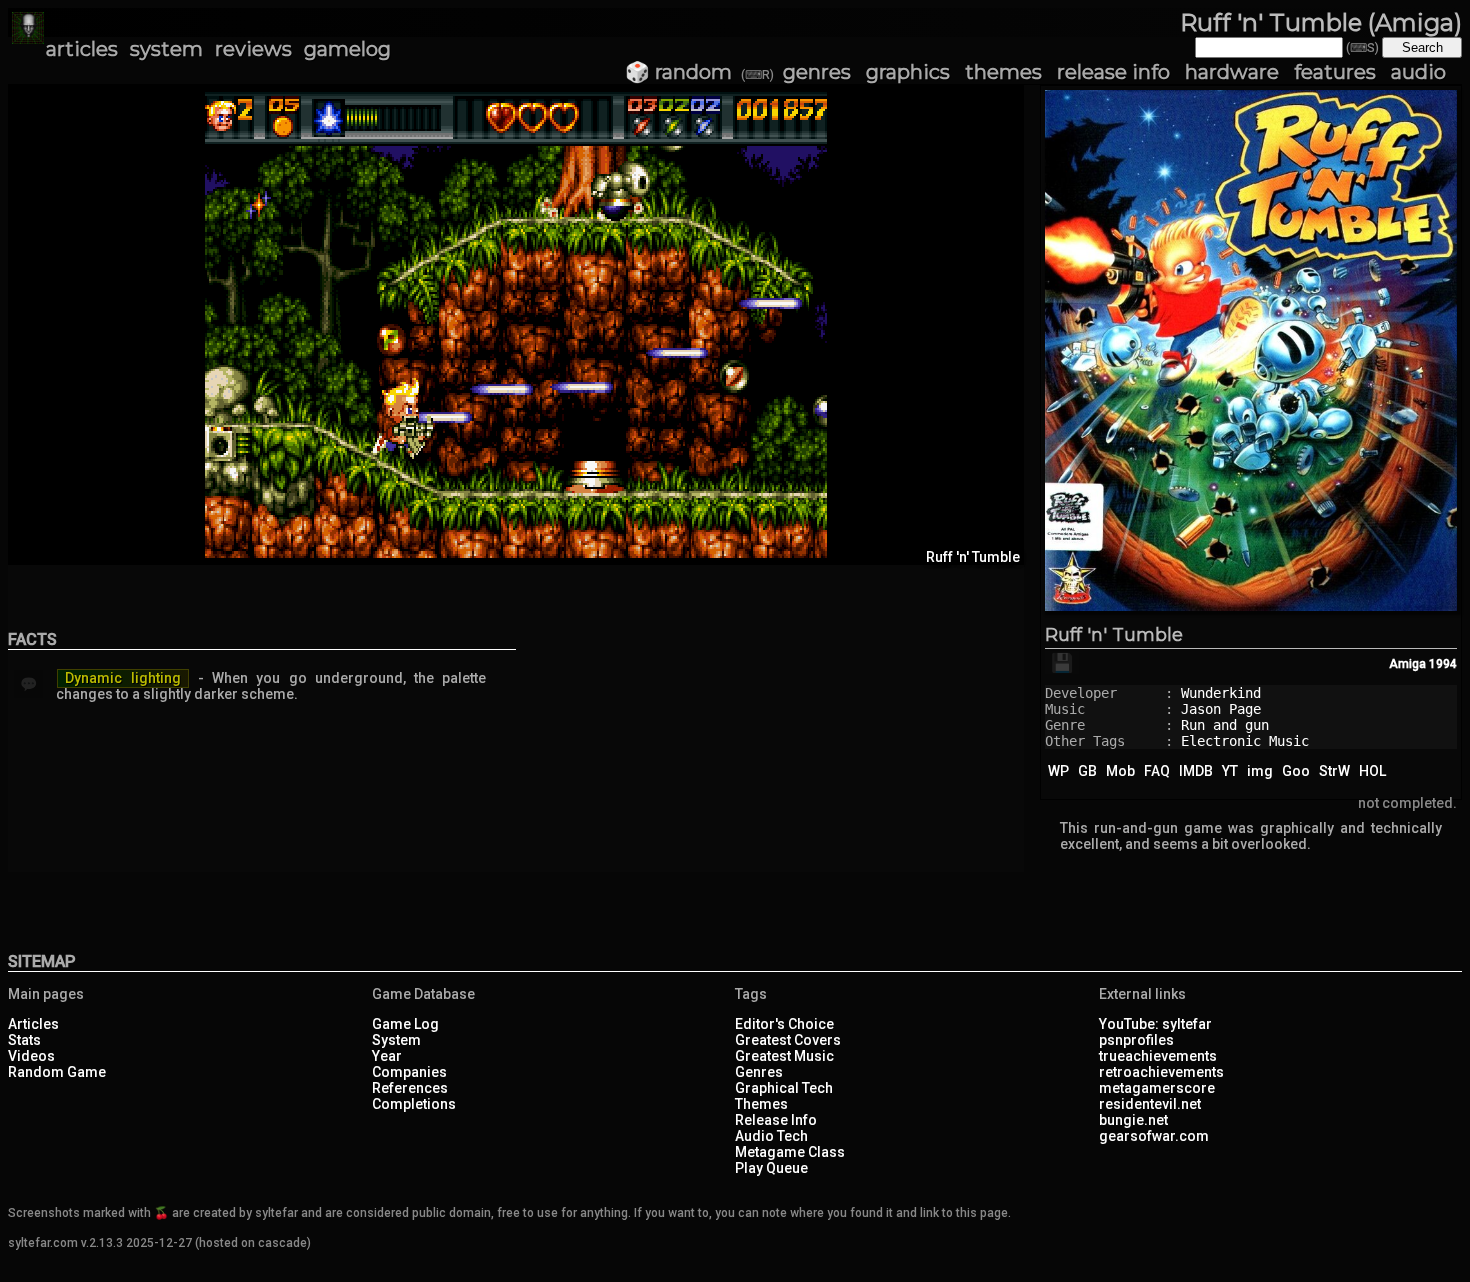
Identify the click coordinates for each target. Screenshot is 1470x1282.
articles (82, 49)
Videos (31, 1056)
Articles (33, 1024)
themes (1003, 72)
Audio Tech (771, 1136)
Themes (761, 1104)
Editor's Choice (784, 1024)
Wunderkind (1221, 693)
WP (1058, 771)
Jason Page (1221, 709)
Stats (24, 1040)
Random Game (57, 1072)
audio (1418, 72)
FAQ (1157, 771)
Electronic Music (1245, 741)
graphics (908, 72)
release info (1113, 72)
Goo (1296, 771)
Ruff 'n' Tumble (1114, 635)
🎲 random (678, 72)
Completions (414, 1104)
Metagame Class (790, 1152)
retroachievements (1161, 1072)
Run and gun (1225, 725)
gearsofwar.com (1154, 1136)
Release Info (776, 1120)
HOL (1372, 771)
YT (1230, 771)
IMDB (1196, 771)
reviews (253, 49)
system (166, 49)
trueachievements (1158, 1056)
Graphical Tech (784, 1088)
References (410, 1088)
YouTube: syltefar (1155, 1024)
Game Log (405, 1024)
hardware (1232, 72)
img (1260, 771)
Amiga (1407, 664)
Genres (759, 1072)
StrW (1334, 771)
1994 (1443, 664)
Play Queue (771, 1168)
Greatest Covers (788, 1040)
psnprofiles (1136, 1040)
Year (387, 1056)
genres (817, 72)
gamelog (347, 49)
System (396, 1040)
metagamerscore (1157, 1088)
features (1335, 72)
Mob (1120, 771)
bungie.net (1133, 1120)
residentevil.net (1150, 1104)
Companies (409, 1072)
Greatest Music (784, 1056)
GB (1087, 771)
